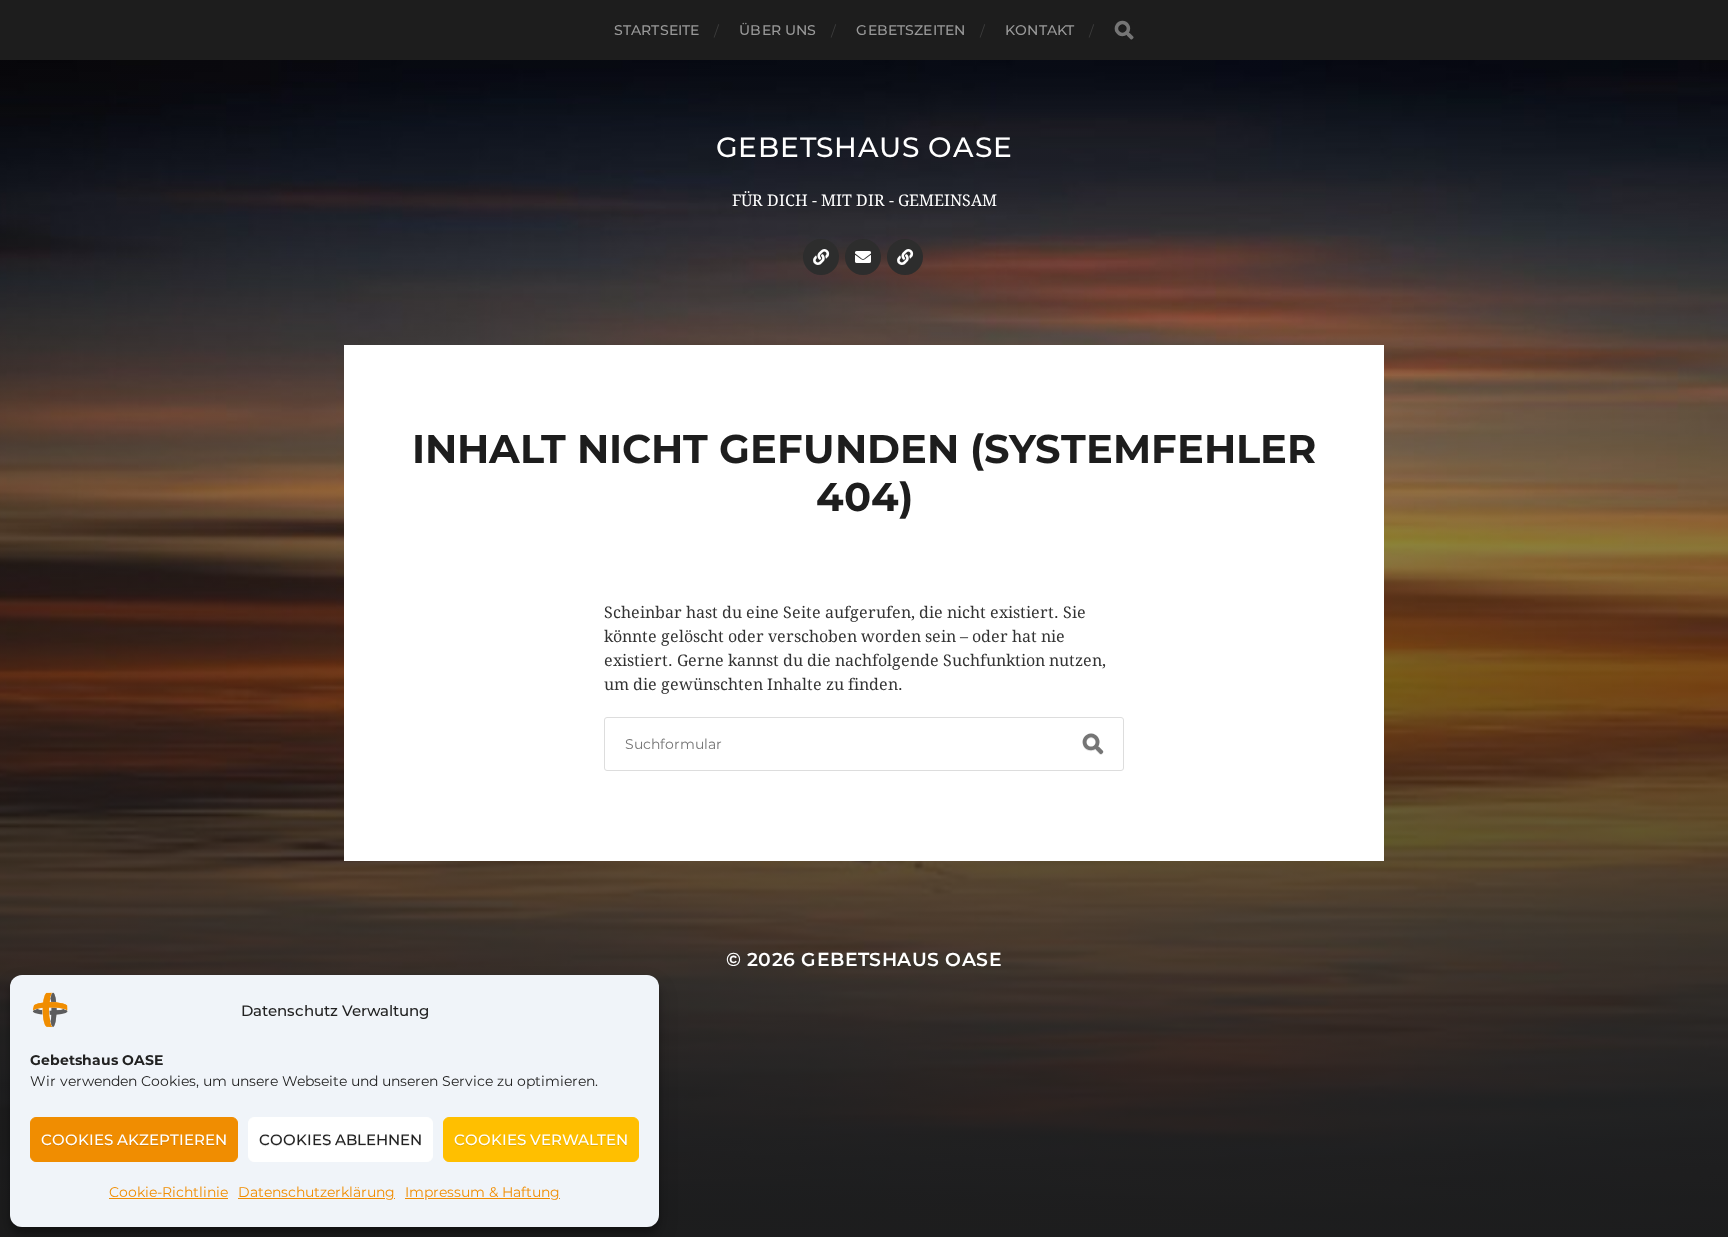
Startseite (656, 30)
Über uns (777, 30)
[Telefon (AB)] (821, 257)
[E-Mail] (863, 257)
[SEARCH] (1124, 30)
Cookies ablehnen (340, 1139)
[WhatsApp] (905, 257)
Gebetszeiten (910, 30)
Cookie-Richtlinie (168, 1192)
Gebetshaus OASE (864, 147)
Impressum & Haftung (482, 1192)
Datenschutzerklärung (316, 1192)
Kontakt (1039, 30)
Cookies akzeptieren (134, 1139)
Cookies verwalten (541, 1139)
